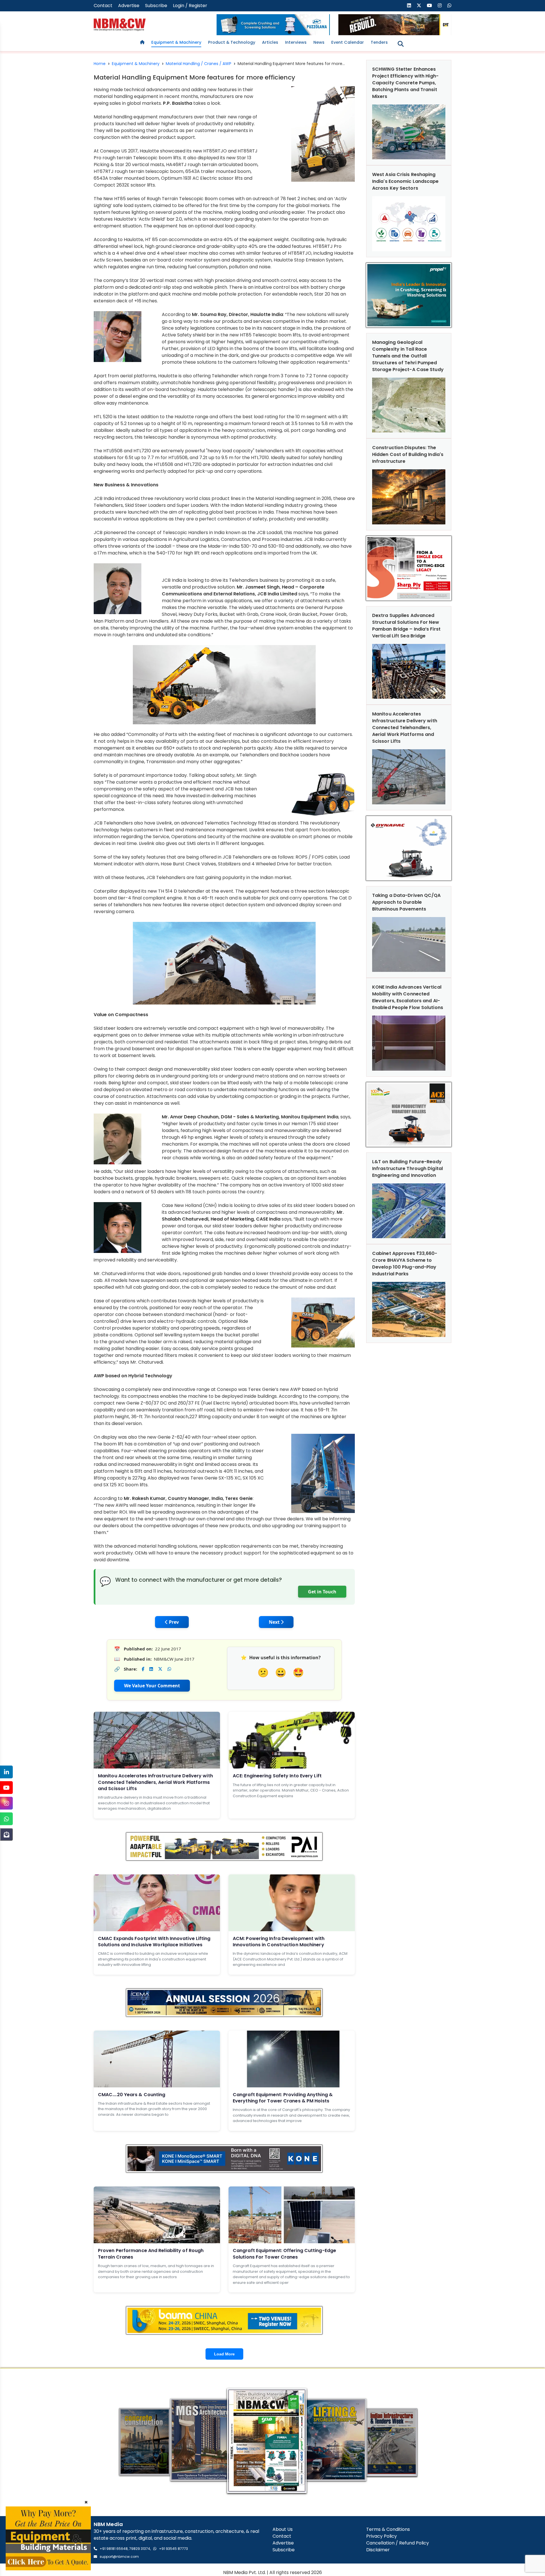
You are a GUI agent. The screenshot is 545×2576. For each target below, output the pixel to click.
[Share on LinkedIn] (151, 1669)
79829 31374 (140, 2549)
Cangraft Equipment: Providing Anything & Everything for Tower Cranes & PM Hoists (283, 2098)
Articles (270, 42)
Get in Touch (322, 1592)
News (319, 42)
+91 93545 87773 (173, 2549)
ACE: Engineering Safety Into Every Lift (277, 1776)
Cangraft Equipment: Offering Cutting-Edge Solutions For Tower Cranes (284, 2254)
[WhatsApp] (6, 1819)
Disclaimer (378, 2550)
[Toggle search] (401, 44)
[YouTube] (6, 1788)
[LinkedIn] (6, 1772)
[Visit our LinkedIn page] (409, 6)
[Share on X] (160, 1669)
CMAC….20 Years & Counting (132, 2095)
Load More (224, 2354)
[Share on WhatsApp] (169, 1669)
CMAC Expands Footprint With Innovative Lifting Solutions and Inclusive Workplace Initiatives (154, 1942)
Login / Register (190, 6)
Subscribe (156, 6)
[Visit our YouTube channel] (429, 6)
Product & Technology (232, 42)
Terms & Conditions (388, 2529)
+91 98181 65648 (114, 2549)
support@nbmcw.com (119, 2557)
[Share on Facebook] (143, 1669)
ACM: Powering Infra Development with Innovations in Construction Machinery (279, 1942)
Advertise (129, 6)
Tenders (379, 42)
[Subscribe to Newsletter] (6, 1835)
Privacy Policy (381, 2536)
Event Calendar (348, 42)
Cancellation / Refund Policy (398, 2543)
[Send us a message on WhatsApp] (449, 6)
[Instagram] (6, 1803)
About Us (283, 2529)
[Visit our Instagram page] (440, 6)
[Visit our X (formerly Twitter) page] (419, 6)
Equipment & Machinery (176, 42)
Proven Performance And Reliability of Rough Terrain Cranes (151, 2254)
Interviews (296, 42)
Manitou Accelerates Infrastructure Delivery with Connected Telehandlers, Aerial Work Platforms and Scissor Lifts (155, 1782)
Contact (103, 6)
